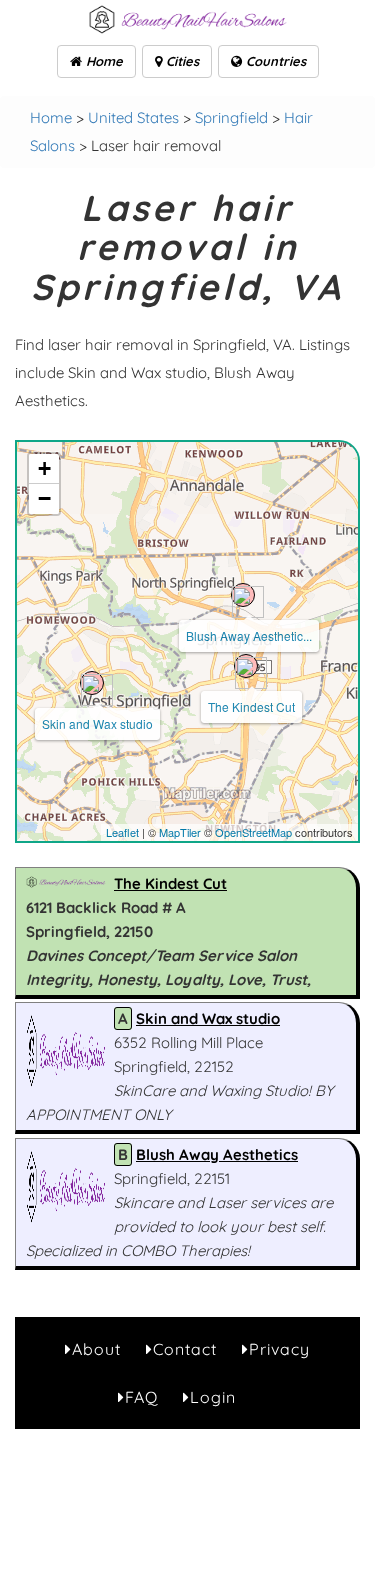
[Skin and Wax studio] (92, 683)
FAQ (141, 1397)
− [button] (44, 498)
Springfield (231, 117)
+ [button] (44, 468)
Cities (180, 61)
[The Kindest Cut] (246, 666)
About (96, 1349)
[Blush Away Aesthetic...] (243, 595)
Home (102, 61)
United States (133, 117)
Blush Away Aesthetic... (249, 635)
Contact (185, 1349)
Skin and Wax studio (97, 723)
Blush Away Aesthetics (217, 1154)
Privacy (279, 1349)
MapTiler (180, 832)
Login (213, 1397)
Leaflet (122, 832)
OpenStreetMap (253, 832)
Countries (274, 61)
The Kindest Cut (251, 706)
